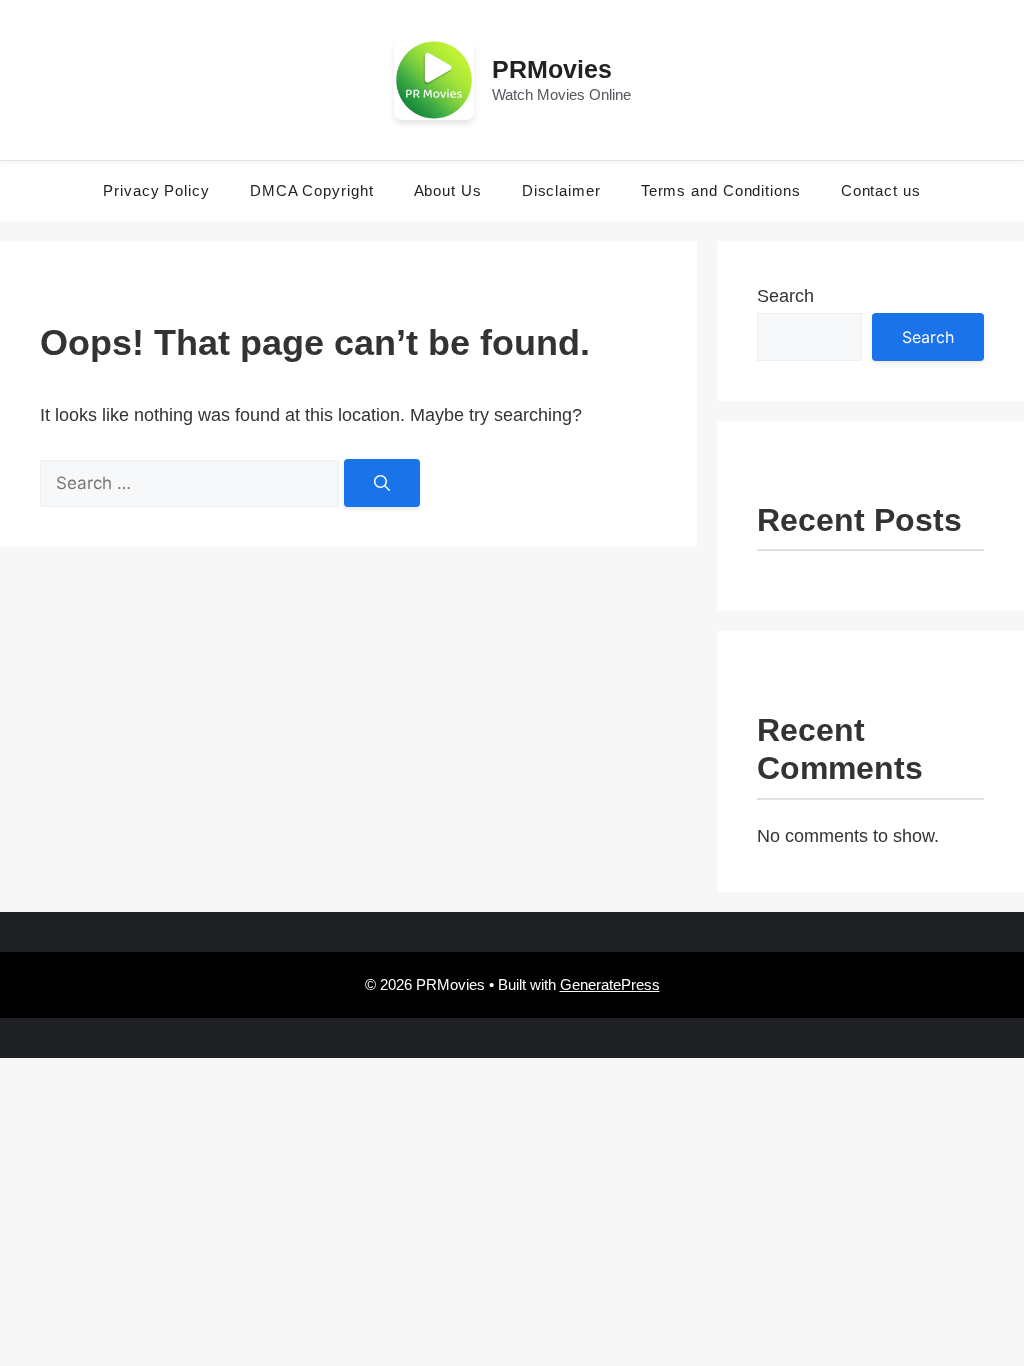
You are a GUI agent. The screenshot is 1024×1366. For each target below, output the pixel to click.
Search (785, 296)
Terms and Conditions (721, 190)
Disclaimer (561, 190)
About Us (448, 190)
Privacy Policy (156, 190)
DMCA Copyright (312, 190)
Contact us (881, 190)
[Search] (382, 483)
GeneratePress (610, 984)
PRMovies (552, 69)
